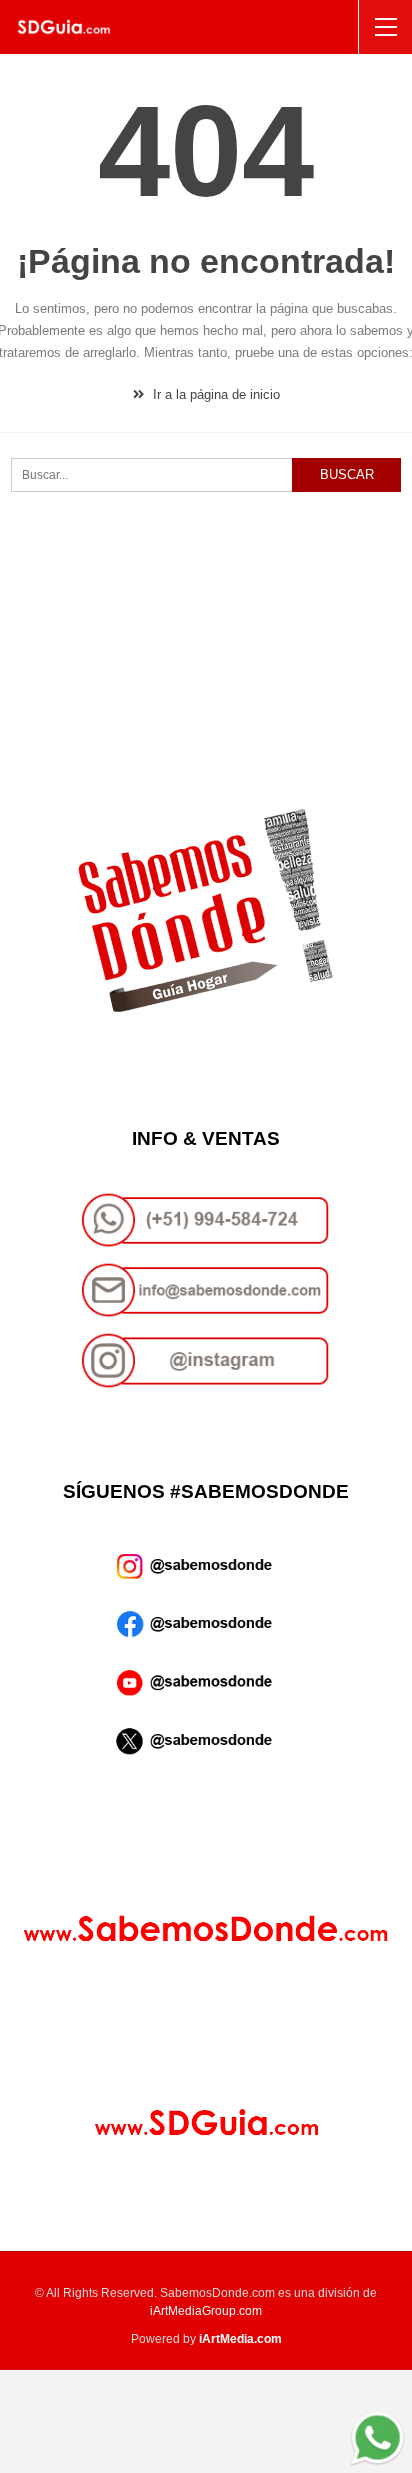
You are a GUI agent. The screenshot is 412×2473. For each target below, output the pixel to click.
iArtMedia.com (240, 2339)
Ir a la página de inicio (214, 394)
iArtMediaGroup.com (206, 2311)
